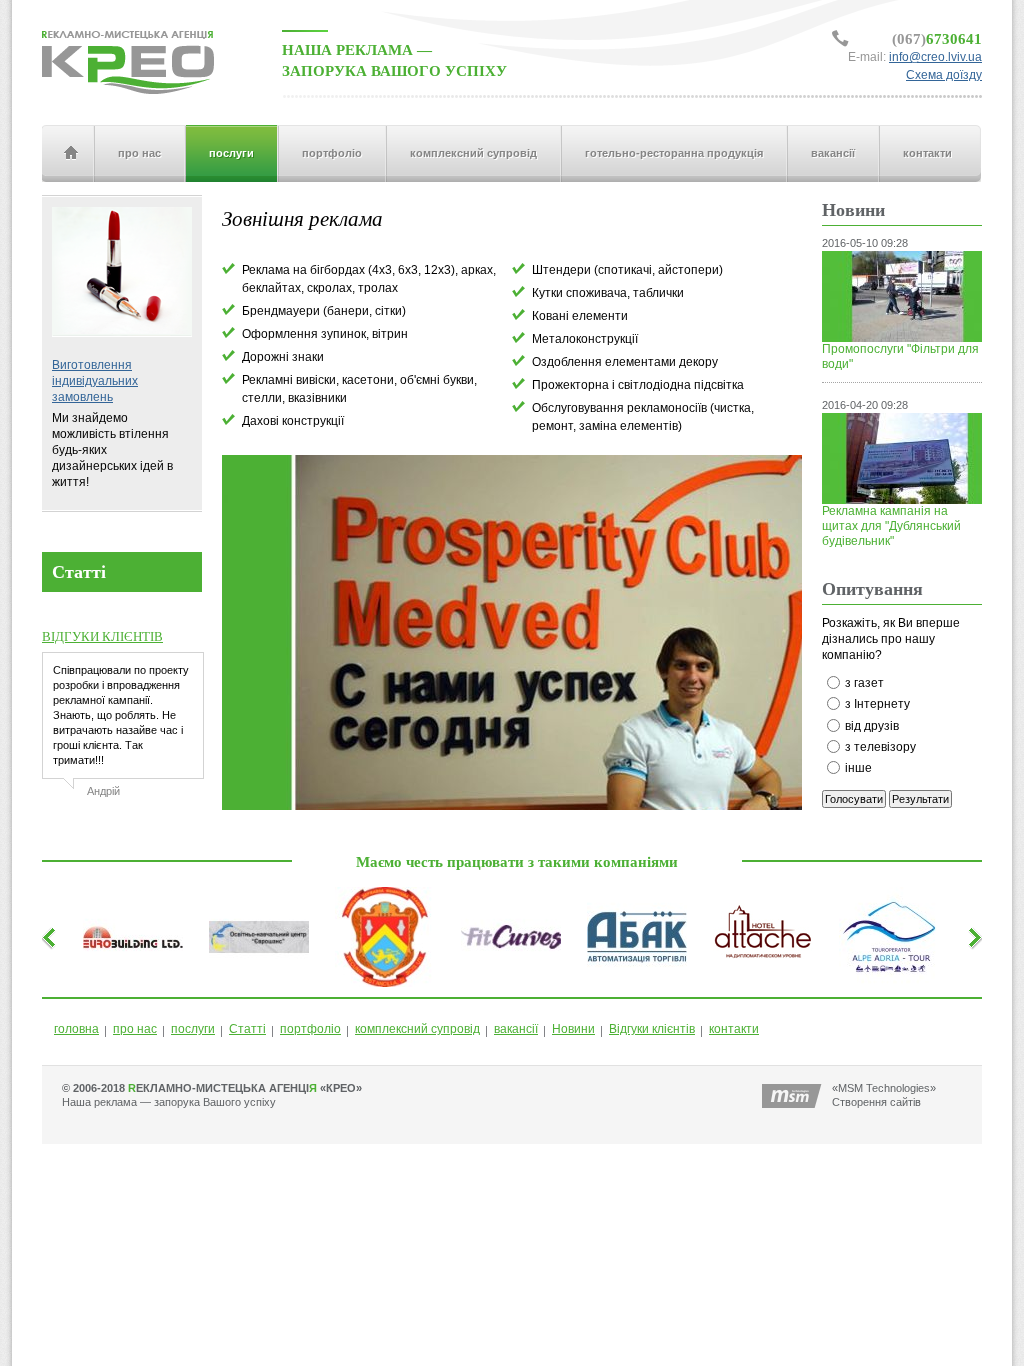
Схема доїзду (944, 75)
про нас (139, 153)
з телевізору (880, 747)
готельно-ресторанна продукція (674, 153)
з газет (864, 683)
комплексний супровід (473, 153)
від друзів (872, 726)
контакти (927, 153)
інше (858, 768)
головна (70, 153)
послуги (231, 153)
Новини (573, 1029)
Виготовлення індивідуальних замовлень (95, 381)
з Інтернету (877, 704)
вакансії (833, 153)
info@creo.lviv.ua (935, 57)
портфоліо (332, 153)
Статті (247, 1029)
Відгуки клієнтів (652, 1029)
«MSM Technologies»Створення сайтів (884, 1095)
